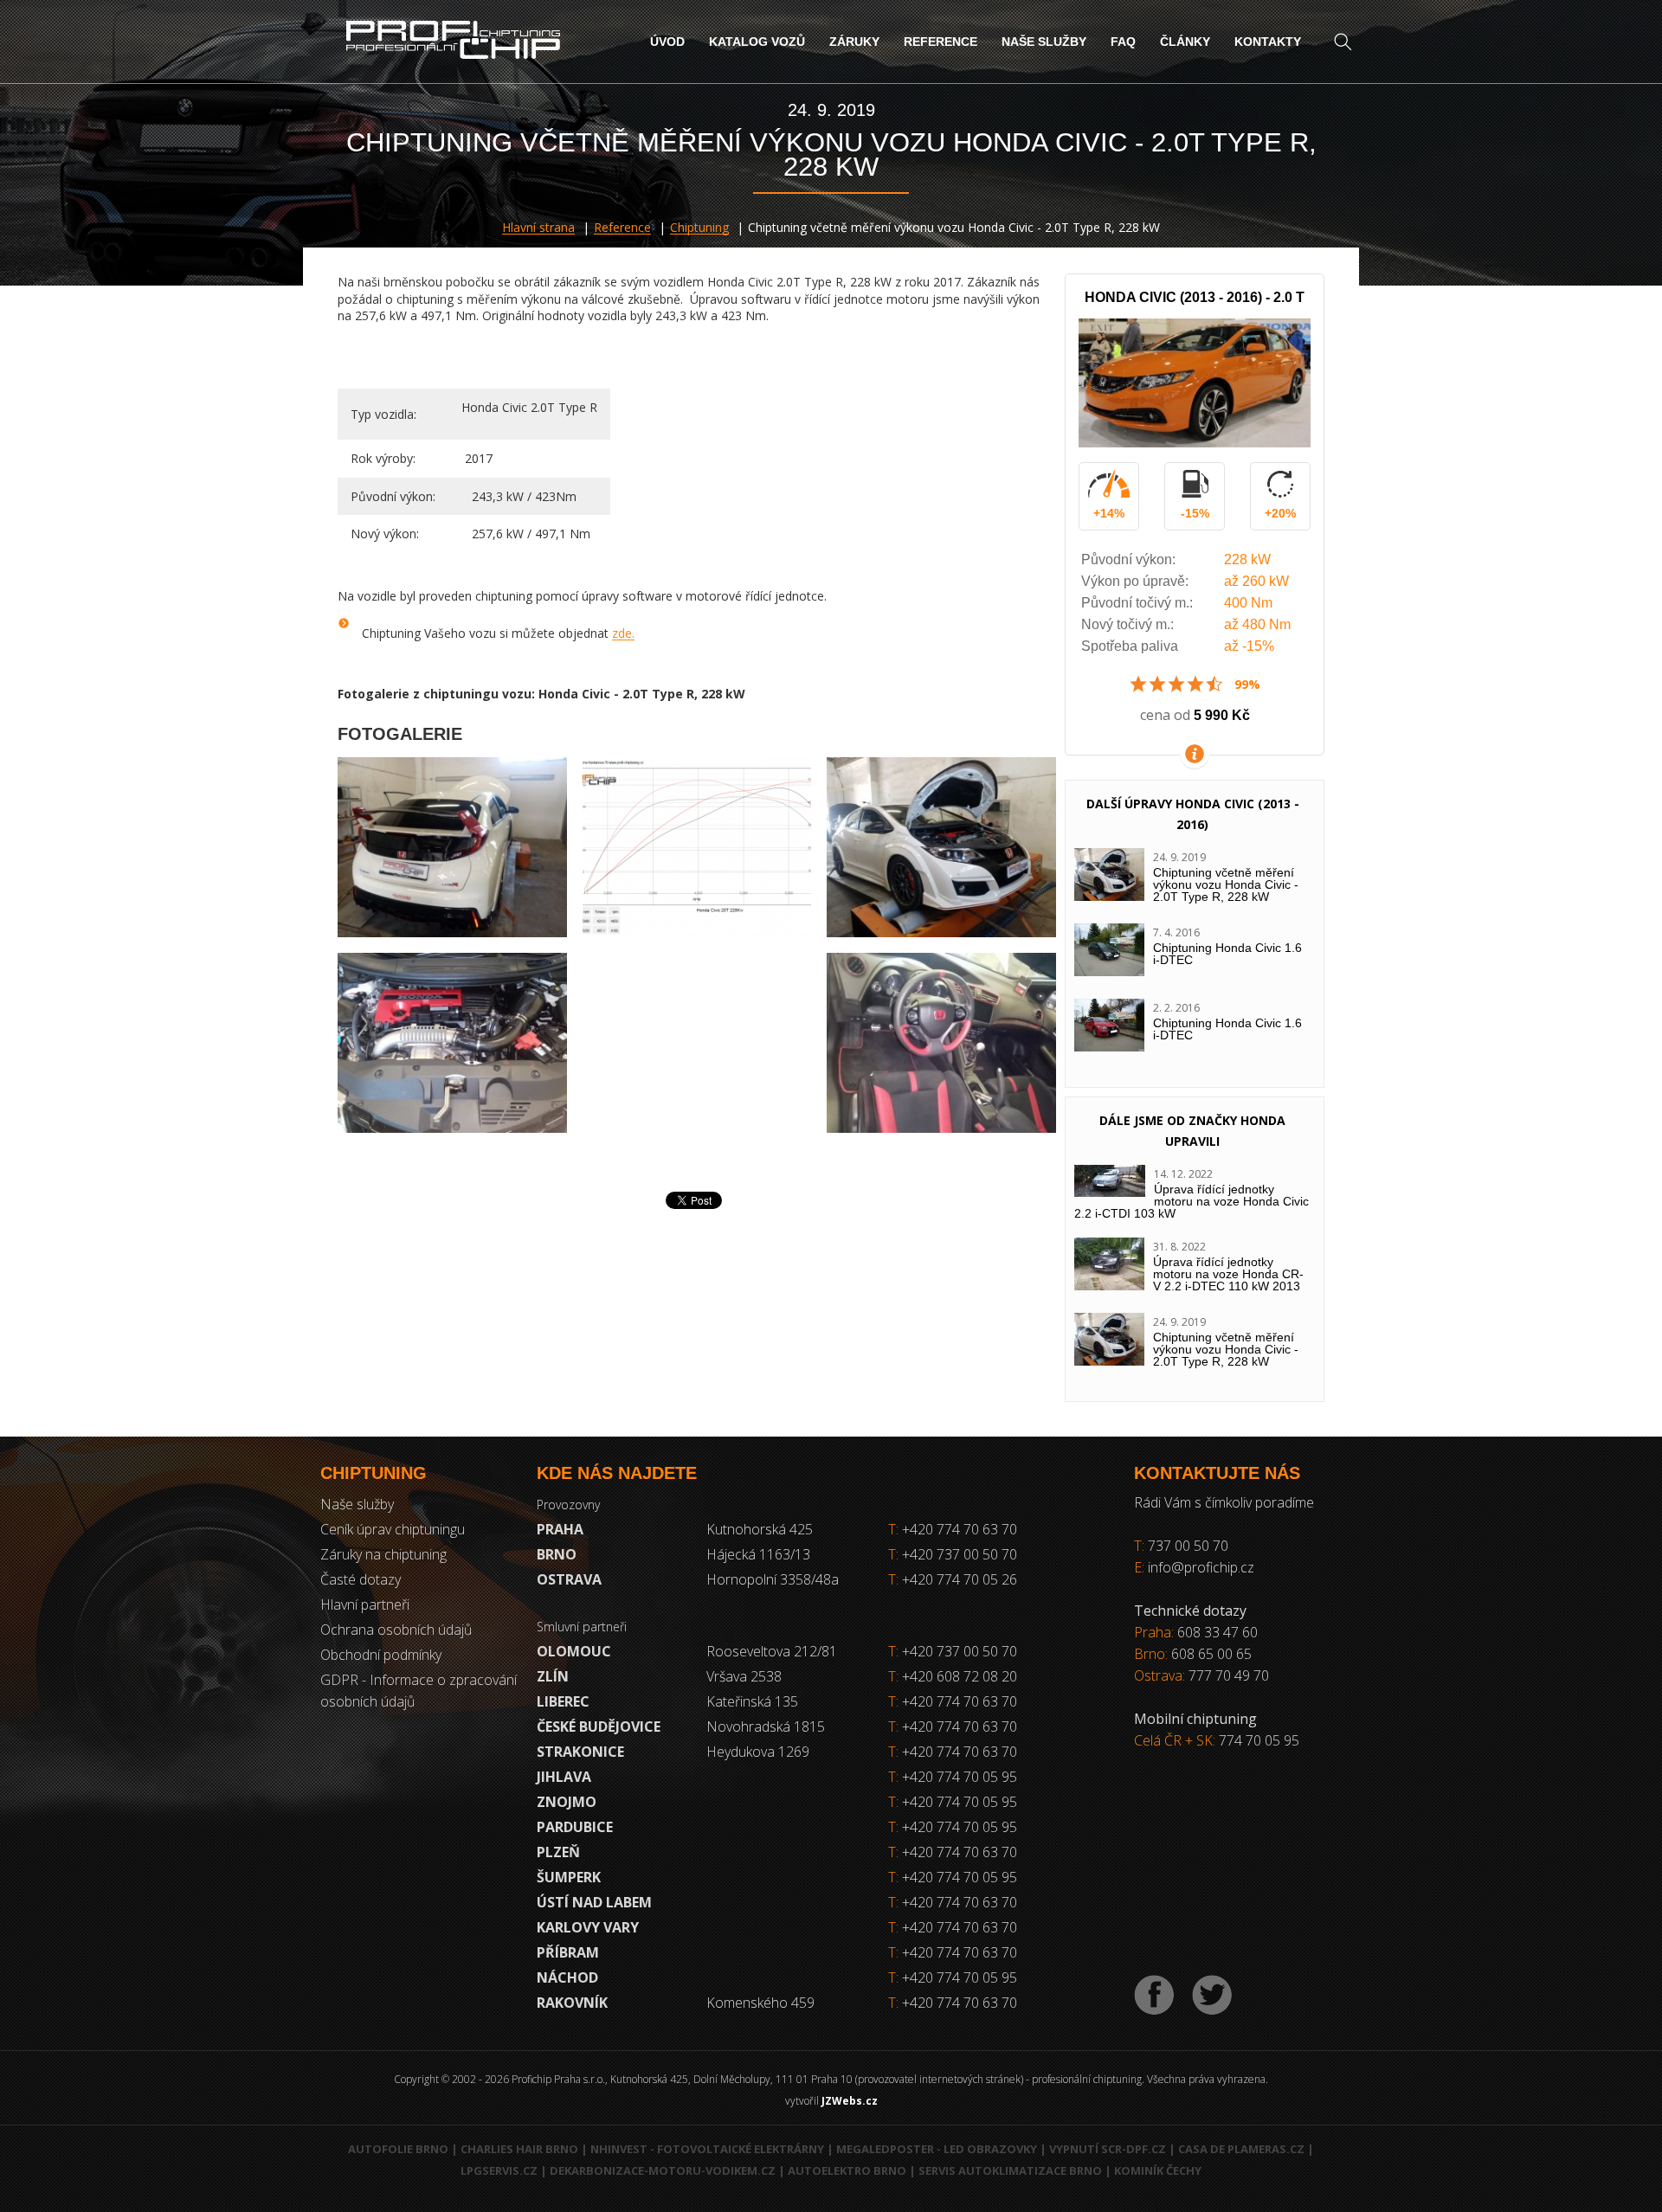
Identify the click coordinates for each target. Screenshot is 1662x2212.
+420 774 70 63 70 (953, 1529)
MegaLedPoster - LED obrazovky (937, 2149)
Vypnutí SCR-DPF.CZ (1108, 2149)
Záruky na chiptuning (383, 1554)
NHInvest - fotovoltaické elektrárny (707, 2149)
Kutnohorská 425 (760, 1529)
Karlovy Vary (588, 1927)
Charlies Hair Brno (519, 2149)
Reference (941, 42)
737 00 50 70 (1188, 1546)
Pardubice (575, 1827)
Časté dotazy (361, 1579)
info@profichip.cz (1201, 1567)
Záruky (854, 42)
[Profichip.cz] (453, 42)
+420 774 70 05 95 (960, 1777)
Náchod (567, 1977)
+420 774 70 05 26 (953, 1579)
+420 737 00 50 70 (953, 1554)
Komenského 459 (760, 2003)
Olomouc (574, 1651)
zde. (623, 633)
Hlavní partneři (365, 1604)
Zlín (553, 1676)
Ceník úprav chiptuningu (393, 1529)
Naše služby (1044, 42)
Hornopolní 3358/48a (773, 1579)
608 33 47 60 (1218, 1632)
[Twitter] (1212, 1995)
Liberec (563, 1701)
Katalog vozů (757, 42)
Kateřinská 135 (752, 1701)
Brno (557, 1554)
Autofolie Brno (398, 2149)
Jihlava (564, 1777)
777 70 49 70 (1229, 1675)
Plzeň (558, 1852)
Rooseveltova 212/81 (772, 1651)
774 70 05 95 (1259, 1740)
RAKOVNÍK (572, 2003)
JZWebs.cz (850, 2101)
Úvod (667, 42)
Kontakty (1268, 42)
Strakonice (580, 1752)
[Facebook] (1154, 1995)
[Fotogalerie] (452, 847)
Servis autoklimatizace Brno (1010, 2170)
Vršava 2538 (744, 1676)
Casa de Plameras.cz (1241, 2149)
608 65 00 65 (1211, 1654)
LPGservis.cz (499, 2170)
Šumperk (569, 1877)
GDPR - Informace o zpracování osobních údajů (419, 1691)
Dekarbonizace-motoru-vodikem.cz (663, 2170)
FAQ (1123, 42)
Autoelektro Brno (847, 2170)
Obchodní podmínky (381, 1655)
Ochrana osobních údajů (396, 1630)
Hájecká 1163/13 (758, 1554)
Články (1185, 42)
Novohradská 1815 (766, 1727)
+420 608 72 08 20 (960, 1676)
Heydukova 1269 (758, 1752)
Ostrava (569, 1579)
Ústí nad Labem (594, 1902)
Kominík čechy (1158, 2170)
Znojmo (567, 1802)
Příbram (568, 1952)
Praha (560, 1529)
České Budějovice (599, 1727)
